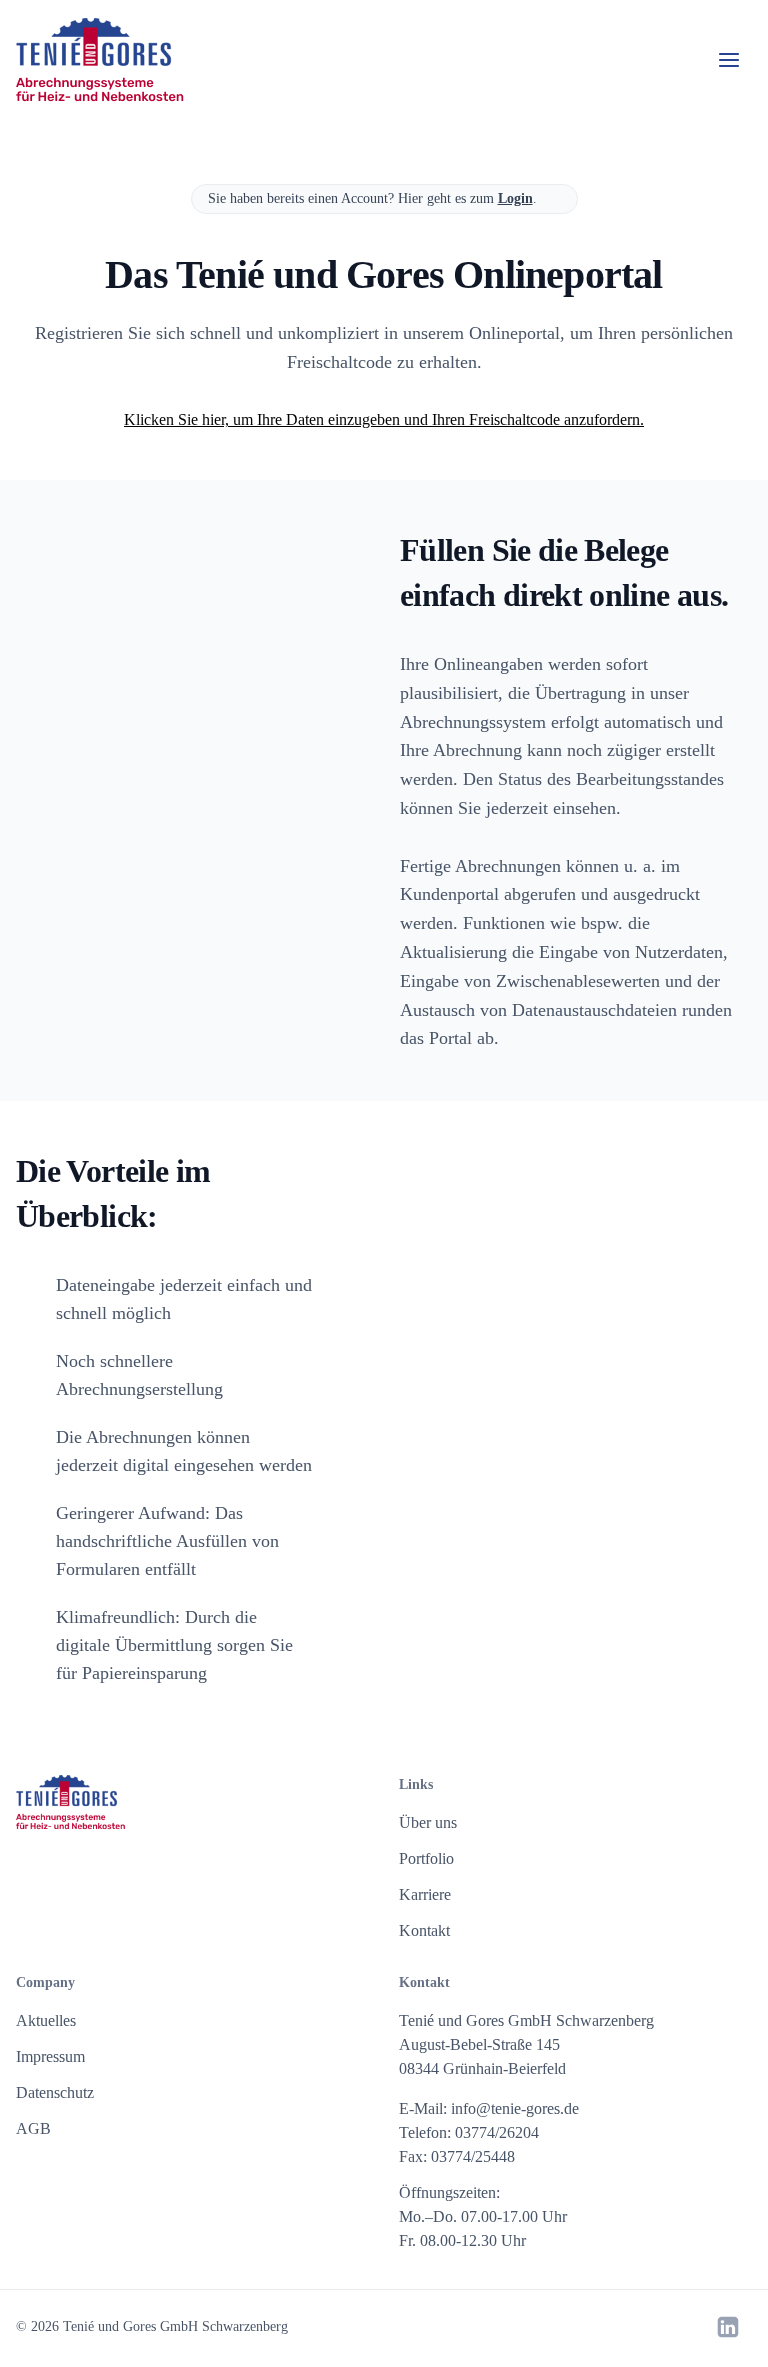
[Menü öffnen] (729, 60)
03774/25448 (473, 2156)
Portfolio (426, 1858)
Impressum (50, 2056)
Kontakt (424, 1930)
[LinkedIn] (728, 2327)
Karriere (425, 1894)
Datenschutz (55, 2092)
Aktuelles (46, 2020)
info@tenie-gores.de (515, 2108)
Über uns (428, 1822)
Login (515, 198)
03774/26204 (497, 2132)
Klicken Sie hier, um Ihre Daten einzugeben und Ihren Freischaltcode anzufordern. (384, 419)
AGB (33, 2128)
